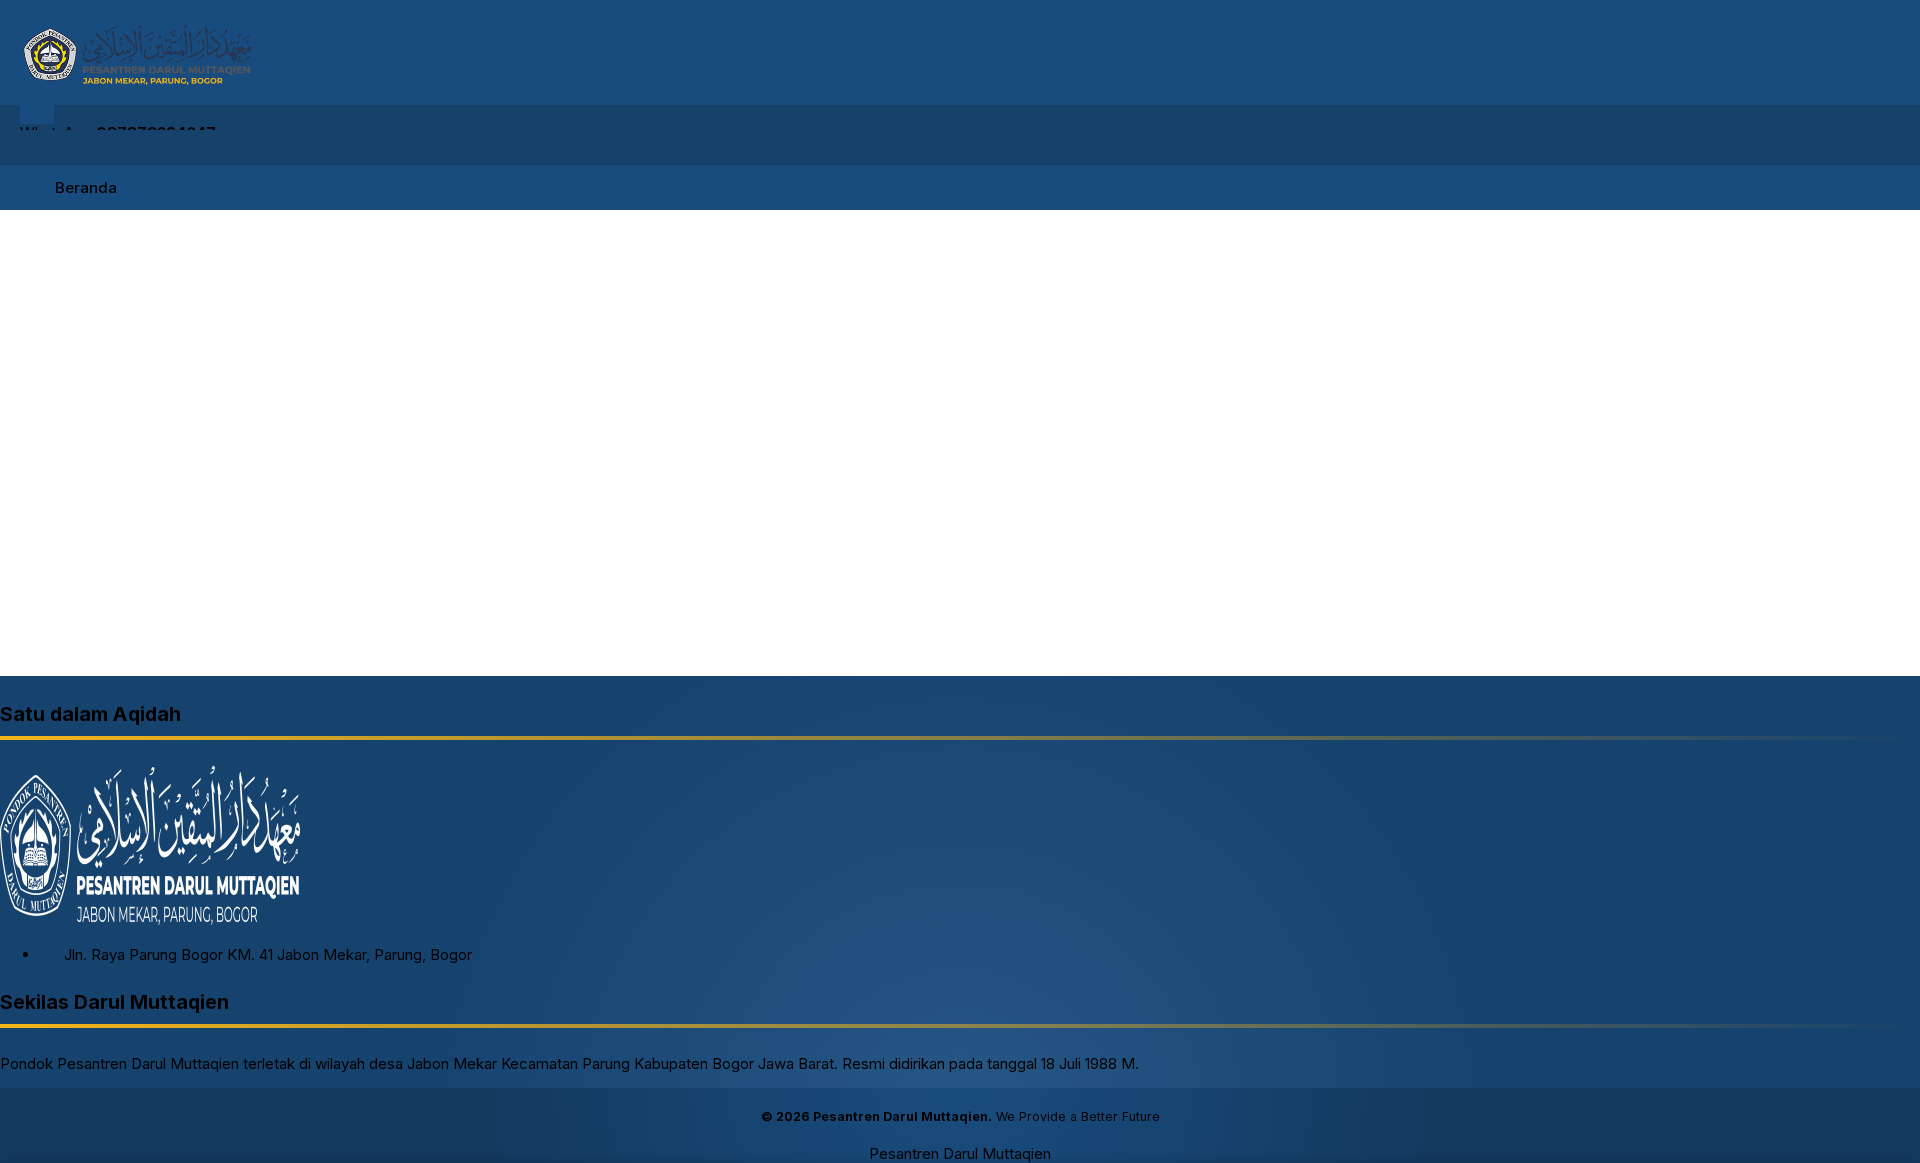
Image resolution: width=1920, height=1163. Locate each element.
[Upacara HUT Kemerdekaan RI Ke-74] (476, 535)
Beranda (86, 187)
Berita (33, 672)
